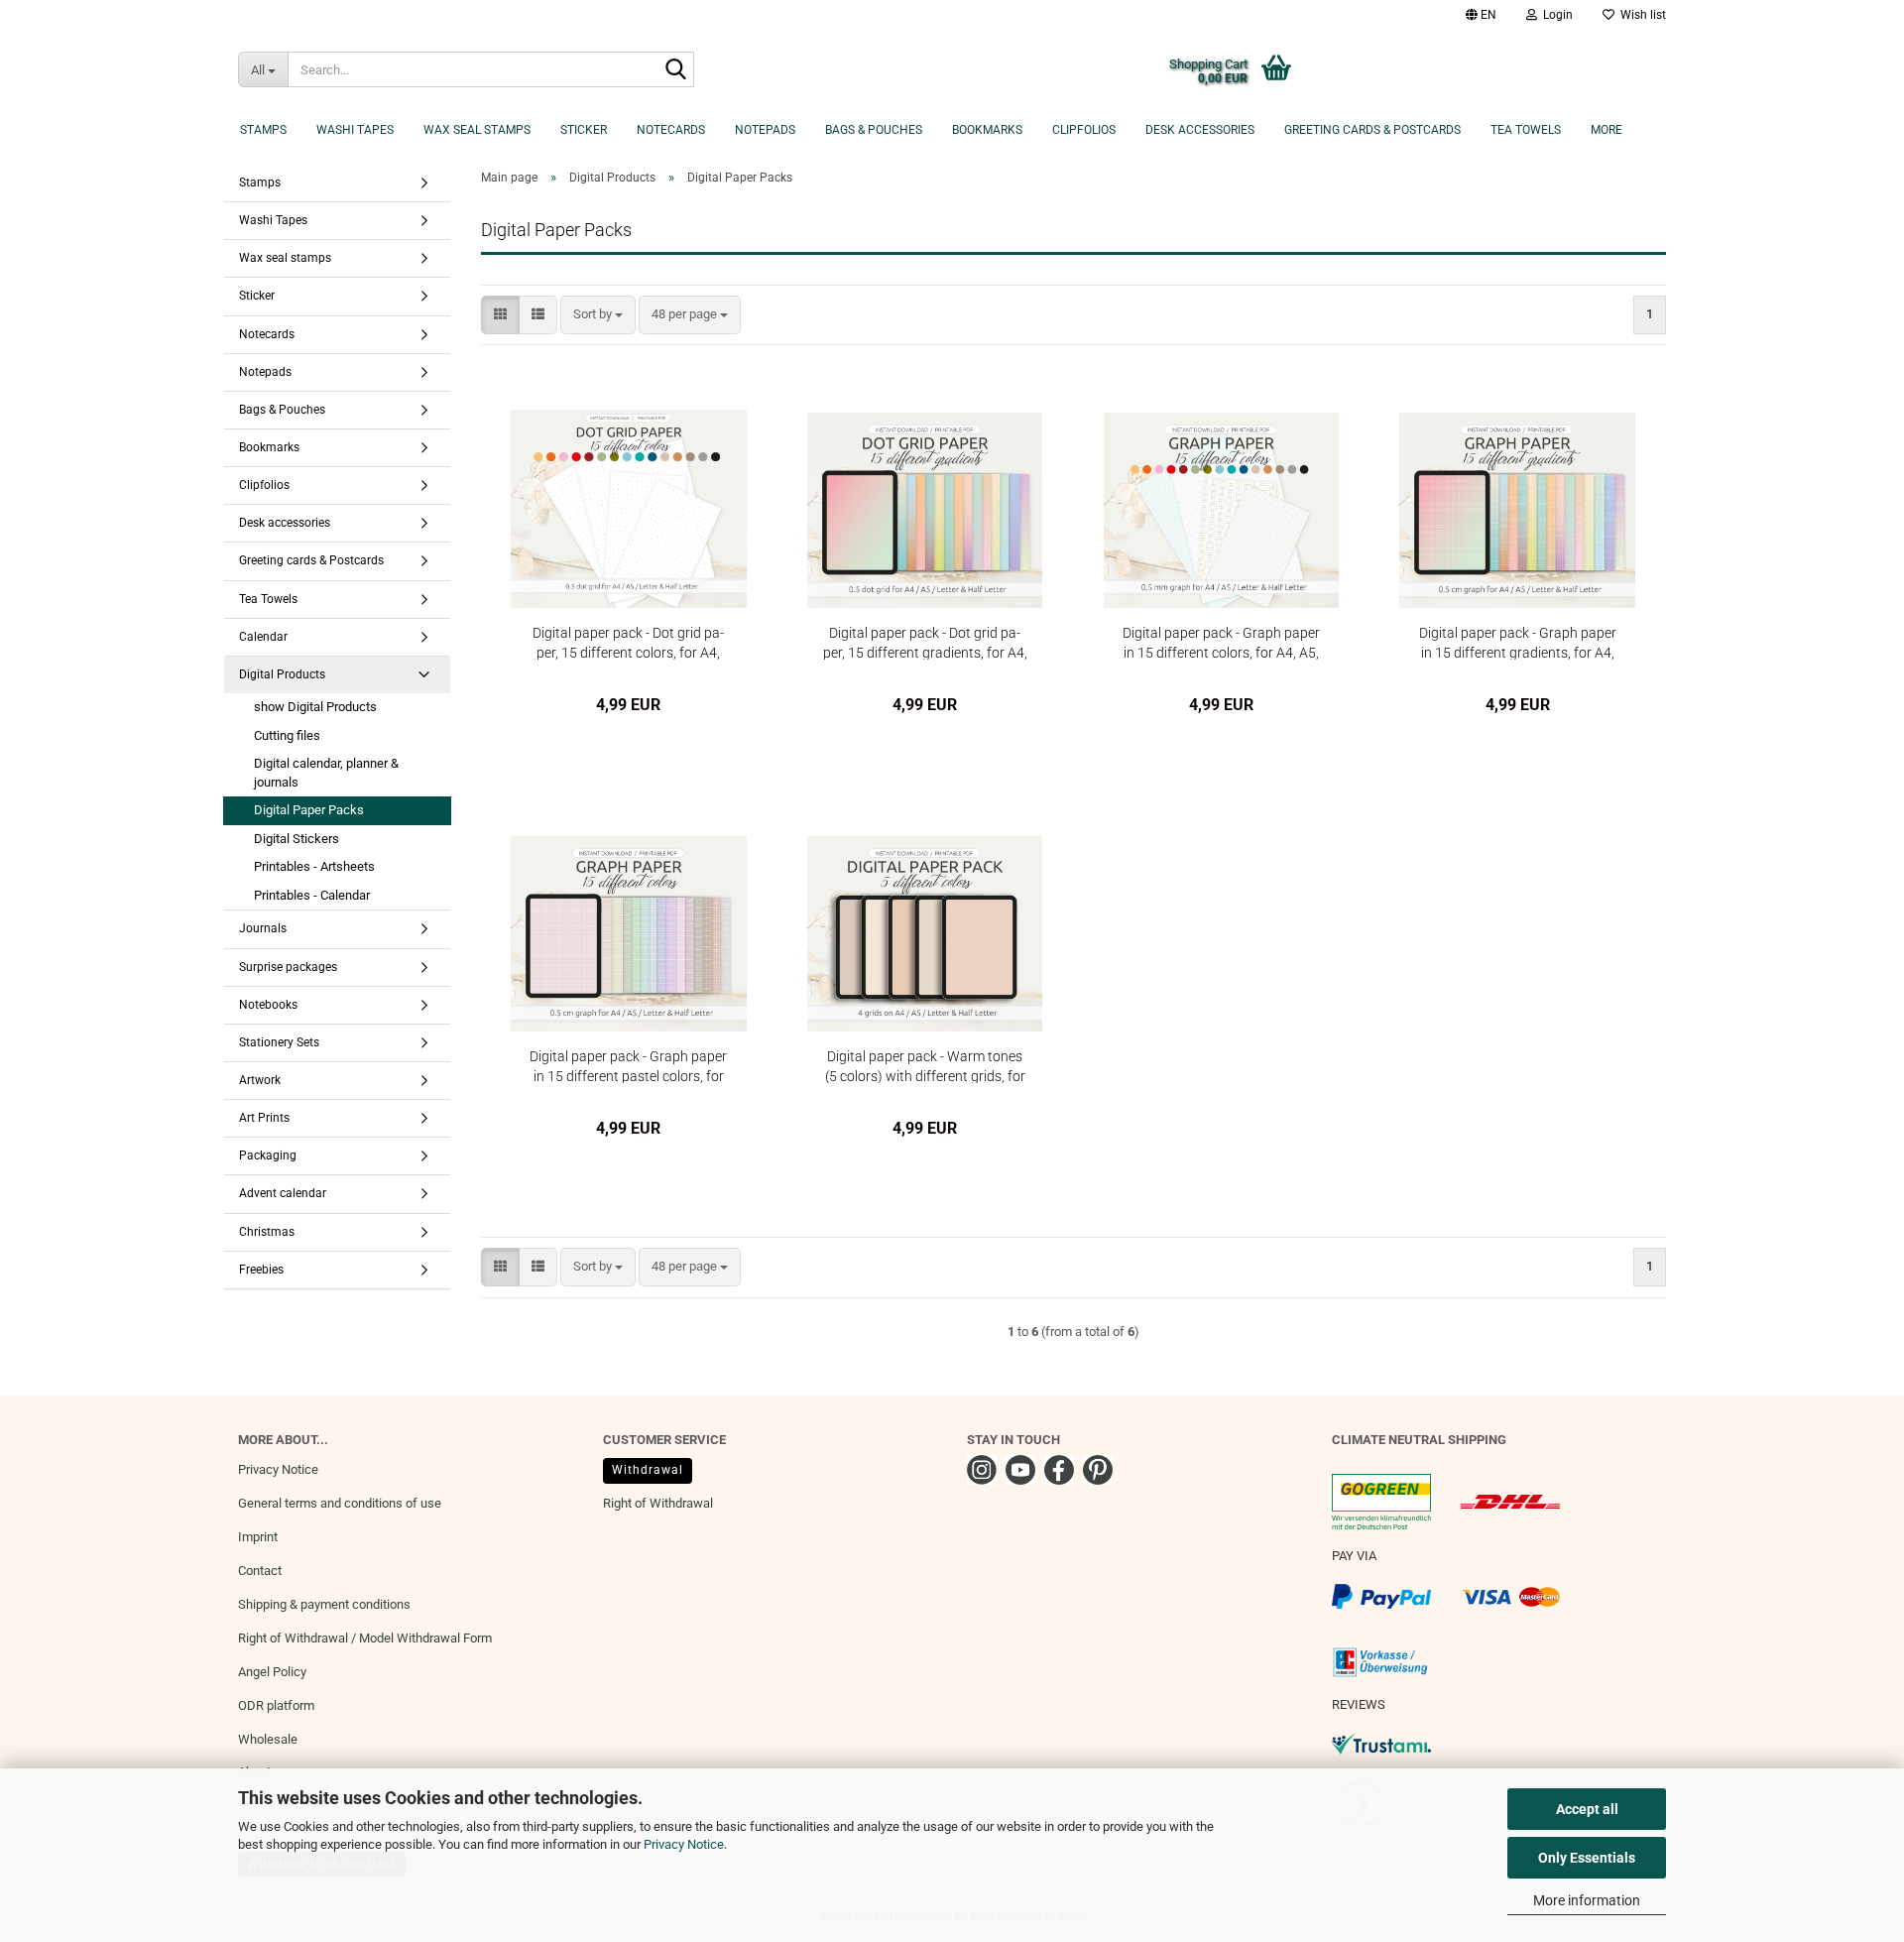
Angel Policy (272, 1672)
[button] (1481, 15)
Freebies (261, 1270)
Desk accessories (1200, 130)
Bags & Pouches (874, 130)
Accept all (1587, 1809)
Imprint (258, 1537)
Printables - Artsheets (314, 866)
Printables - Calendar (312, 895)
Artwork (260, 1080)
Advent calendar (283, 1193)
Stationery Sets (279, 1042)
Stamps (263, 130)
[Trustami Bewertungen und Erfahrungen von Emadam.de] (1381, 1743)
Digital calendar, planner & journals (326, 773)
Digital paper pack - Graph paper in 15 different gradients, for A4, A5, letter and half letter (1518, 642)
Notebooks (268, 1005)
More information (1587, 1900)
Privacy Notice (684, 1844)
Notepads (765, 130)
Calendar (263, 637)
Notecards (671, 130)
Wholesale (268, 1739)
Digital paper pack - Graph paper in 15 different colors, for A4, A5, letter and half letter (1221, 642)
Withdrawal (648, 1470)
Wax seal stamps (477, 130)
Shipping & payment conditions (324, 1604)
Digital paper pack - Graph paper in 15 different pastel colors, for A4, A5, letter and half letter (628, 1066)
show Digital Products (315, 707)
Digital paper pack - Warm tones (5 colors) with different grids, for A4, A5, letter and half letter (925, 1066)
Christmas (267, 1232)
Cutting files (287, 735)
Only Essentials (1587, 1858)
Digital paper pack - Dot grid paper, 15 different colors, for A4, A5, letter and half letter (628, 642)
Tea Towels (1526, 130)
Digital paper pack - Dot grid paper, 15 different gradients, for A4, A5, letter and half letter (925, 642)
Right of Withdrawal (658, 1503)
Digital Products (282, 674)
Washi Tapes (355, 130)
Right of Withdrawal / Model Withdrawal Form (365, 1638)
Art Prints (264, 1118)
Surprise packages (288, 967)
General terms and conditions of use (340, 1503)
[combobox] (598, 315)
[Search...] (675, 70)
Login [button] (1555, 15)
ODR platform (276, 1705)
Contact (260, 1571)
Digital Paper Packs (309, 810)
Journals (263, 928)
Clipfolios (1084, 130)
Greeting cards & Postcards (1372, 130)
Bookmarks (987, 130)
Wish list (1640, 15)
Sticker (584, 130)
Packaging (268, 1155)
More (1606, 130)
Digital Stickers (297, 839)
